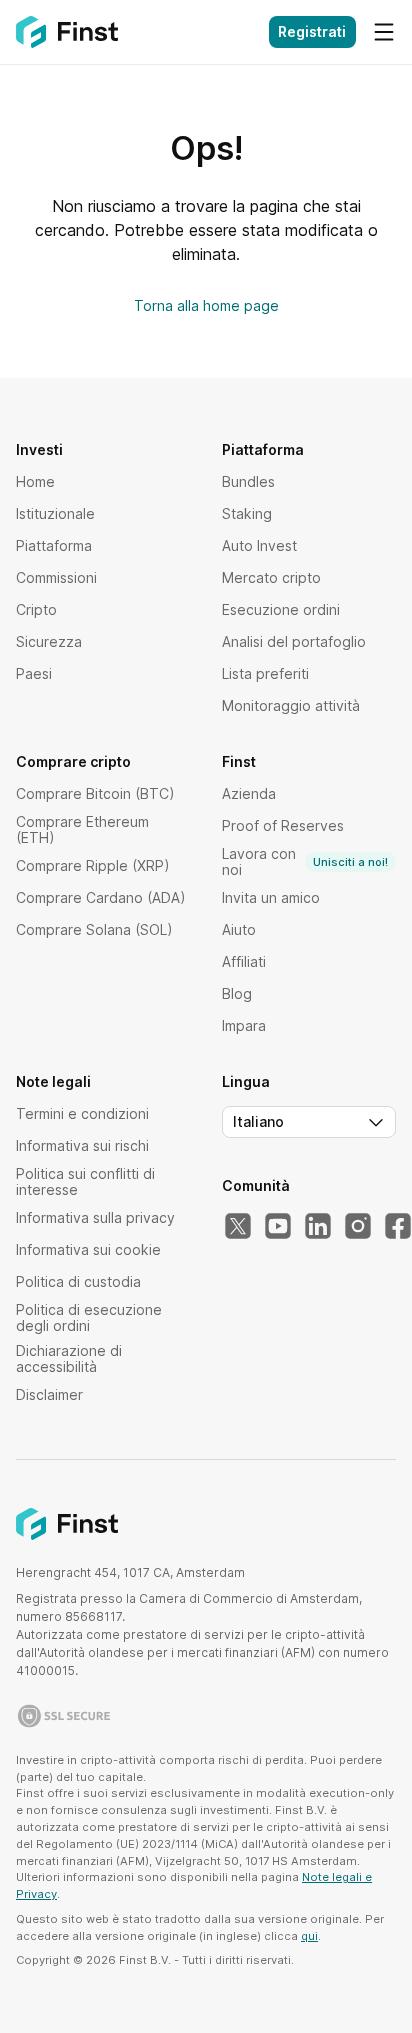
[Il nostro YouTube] (278, 1227)
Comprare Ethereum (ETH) (82, 829)
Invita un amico (271, 897)
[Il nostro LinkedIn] (318, 1227)
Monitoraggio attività (291, 705)
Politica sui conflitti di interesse (85, 1181)
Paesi (34, 673)
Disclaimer (49, 1394)
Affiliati (244, 961)
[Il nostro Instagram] (358, 1227)
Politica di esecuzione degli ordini (89, 1317)
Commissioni (56, 577)
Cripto (36, 609)
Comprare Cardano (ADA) (101, 897)
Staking (247, 513)
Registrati (312, 31)
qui (309, 1936)
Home (35, 481)
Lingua (246, 1082)
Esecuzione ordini (281, 609)
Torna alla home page (206, 305)
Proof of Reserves (283, 825)
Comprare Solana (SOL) (94, 929)
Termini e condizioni (82, 1113)
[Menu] (384, 32)
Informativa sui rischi (82, 1145)
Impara (244, 1025)
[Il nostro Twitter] (238, 1227)
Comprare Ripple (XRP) (93, 865)
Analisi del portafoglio (294, 641)
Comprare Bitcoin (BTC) (95, 793)
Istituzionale (55, 513)
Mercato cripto (271, 577)
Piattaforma (54, 545)
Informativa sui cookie (88, 1249)
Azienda (249, 793)
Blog (237, 993)
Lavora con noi (305, 861)
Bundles (248, 481)
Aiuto (239, 929)
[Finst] (67, 32)
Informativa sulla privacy (95, 1217)
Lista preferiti (265, 673)
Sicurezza (49, 641)
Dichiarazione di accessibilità (69, 1358)
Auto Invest (259, 545)
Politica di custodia (78, 1281)
